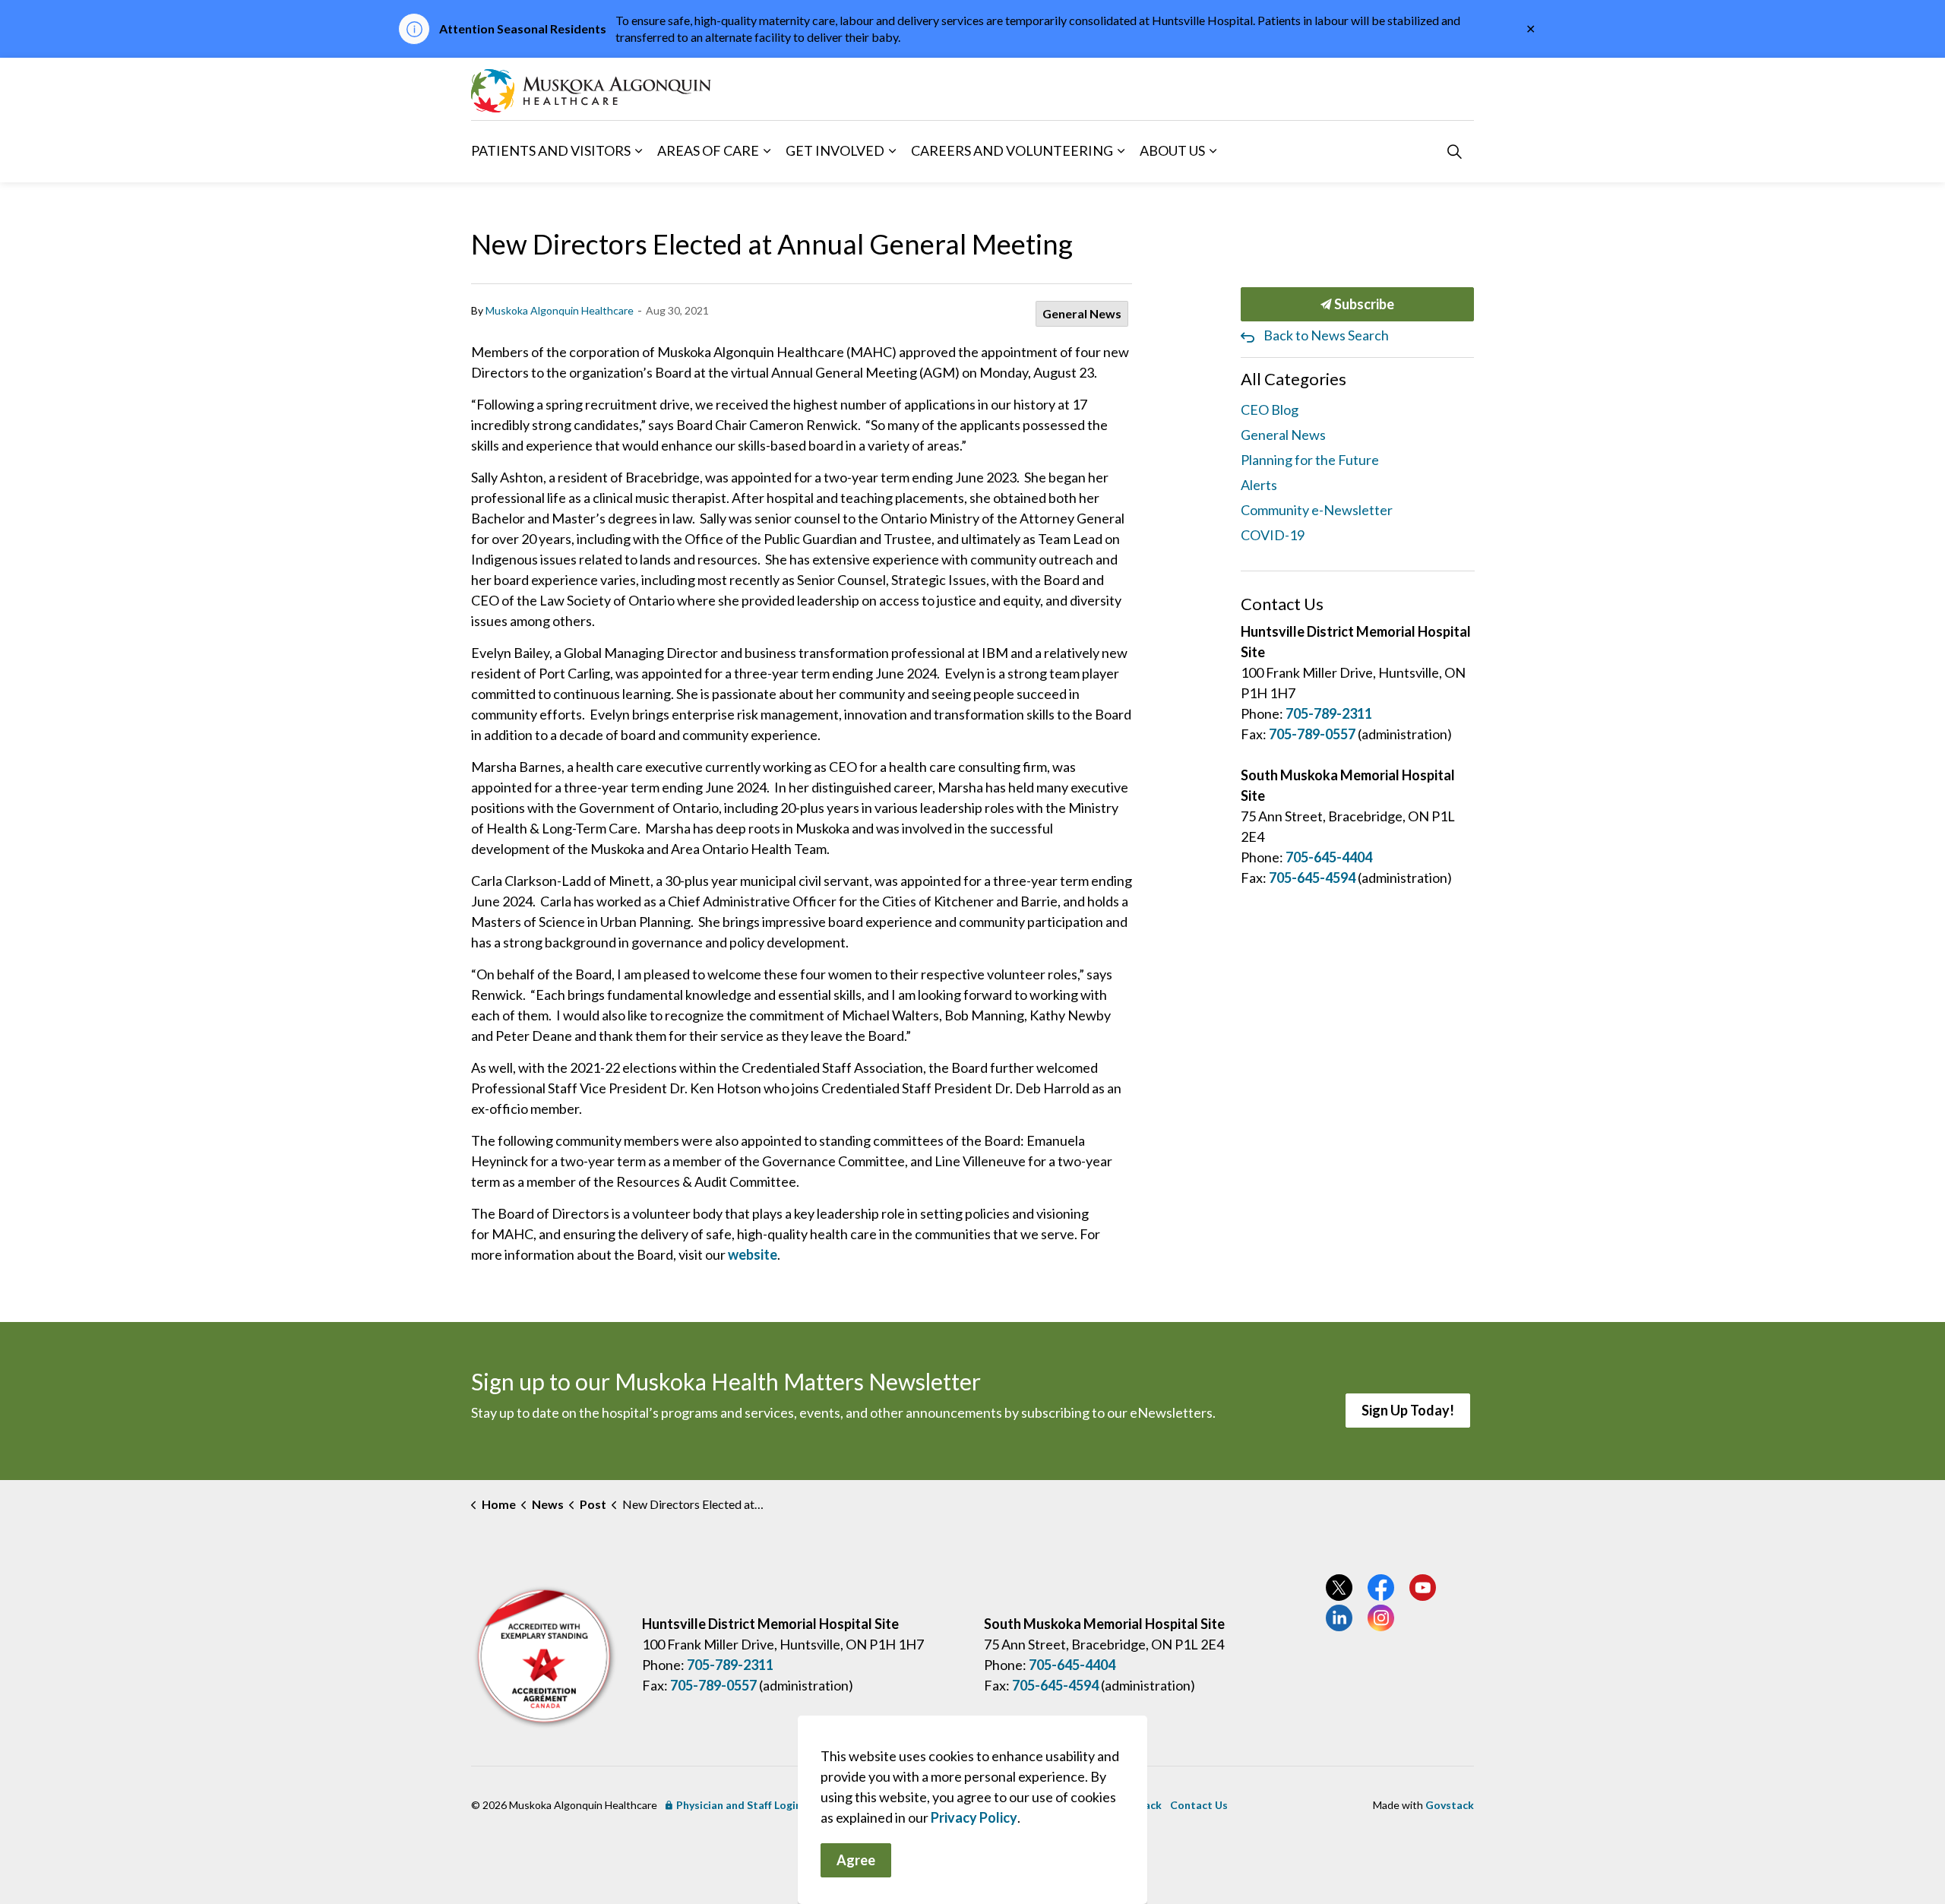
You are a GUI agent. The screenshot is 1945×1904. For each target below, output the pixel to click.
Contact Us (1199, 1805)
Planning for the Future (1310, 460)
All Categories (1294, 379)
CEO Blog (1270, 410)
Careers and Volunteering (1012, 150)
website (753, 1254)
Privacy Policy (974, 1817)
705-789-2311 (1329, 713)
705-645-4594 (1312, 878)
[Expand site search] (1454, 151)
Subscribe (1363, 304)
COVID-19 (1273, 535)
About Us (1172, 150)
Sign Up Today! (1408, 1410)
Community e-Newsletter (1317, 510)
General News (1082, 313)
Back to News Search (1326, 335)
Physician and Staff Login (739, 1805)
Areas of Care (708, 150)
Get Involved (835, 150)
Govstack (1450, 1805)
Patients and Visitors (551, 150)
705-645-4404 (1329, 857)
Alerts (1259, 485)
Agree (856, 1860)
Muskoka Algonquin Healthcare (560, 310)
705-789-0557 (1312, 734)
